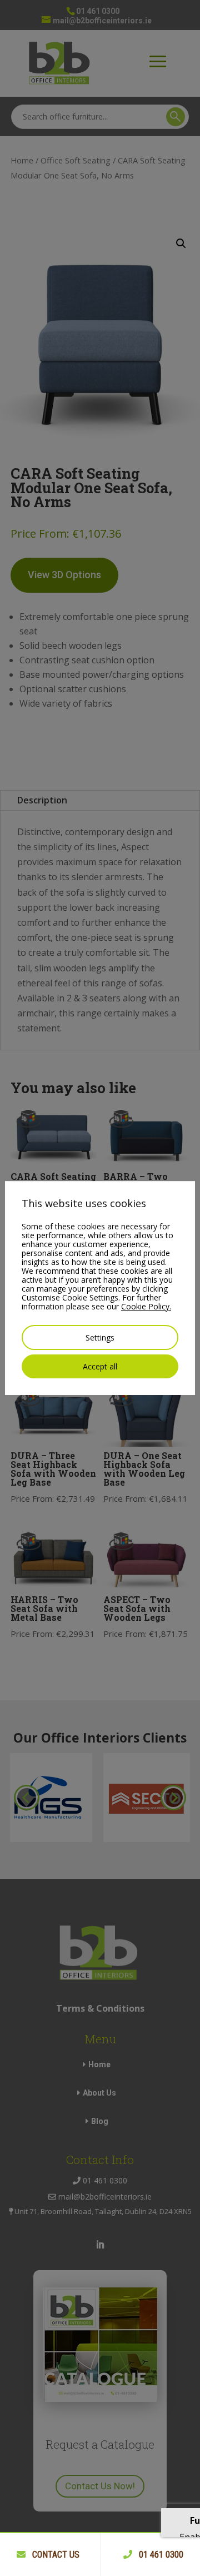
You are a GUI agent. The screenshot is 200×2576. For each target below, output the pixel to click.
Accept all (100, 1366)
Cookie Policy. (146, 1306)
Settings (100, 1337)
